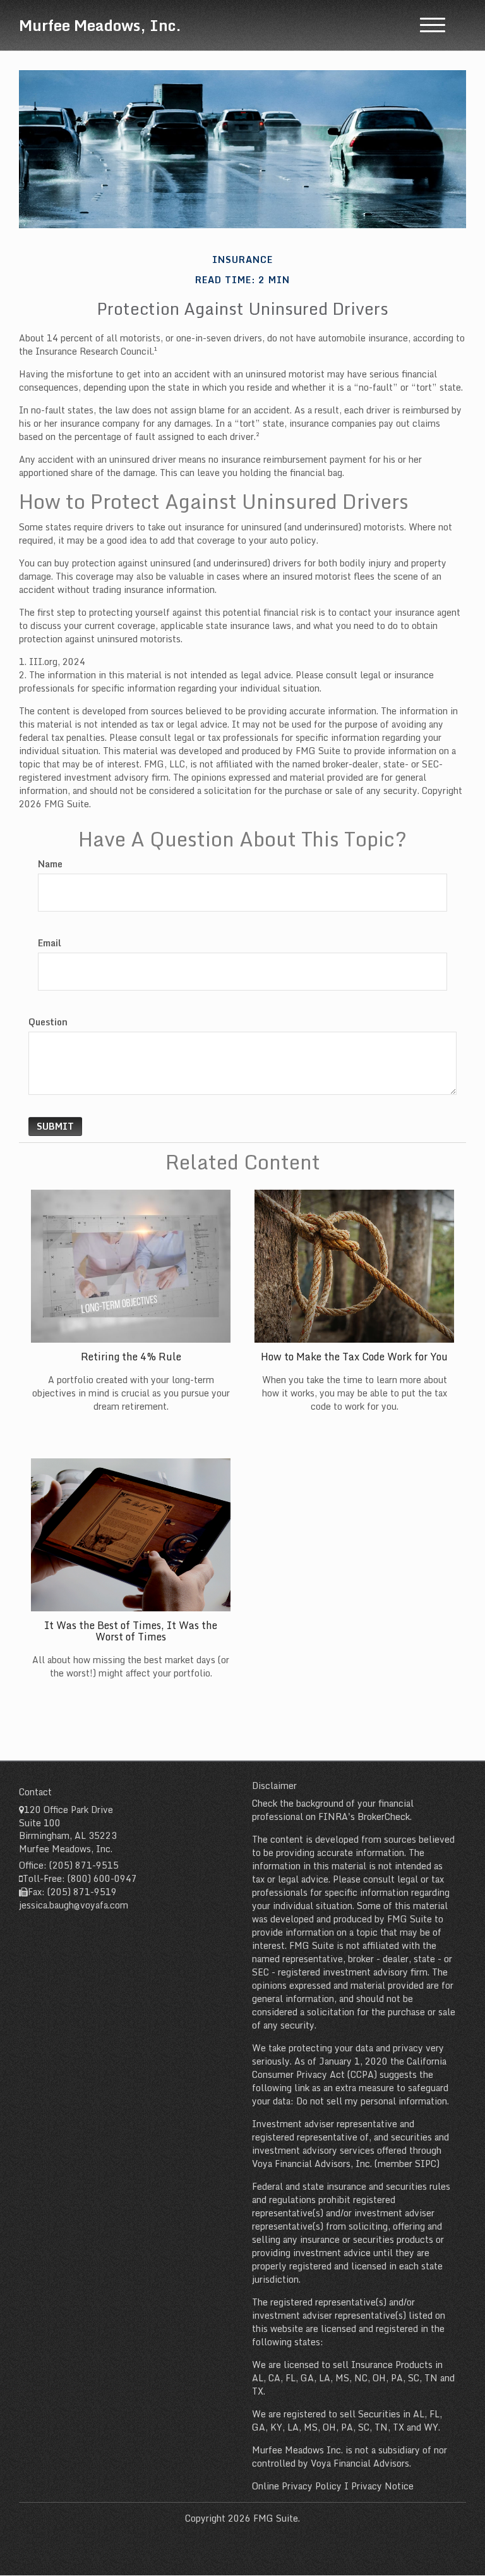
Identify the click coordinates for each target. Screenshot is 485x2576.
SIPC (426, 2164)
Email (50, 943)
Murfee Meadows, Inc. (100, 25)
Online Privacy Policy (297, 2486)
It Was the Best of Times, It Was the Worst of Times (131, 1631)
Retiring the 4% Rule (131, 1357)
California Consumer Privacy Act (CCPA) (349, 2068)
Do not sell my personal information (372, 2101)
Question (48, 1022)
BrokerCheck (384, 1816)
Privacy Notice (382, 2486)
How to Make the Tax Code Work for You (354, 1357)
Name (50, 864)
